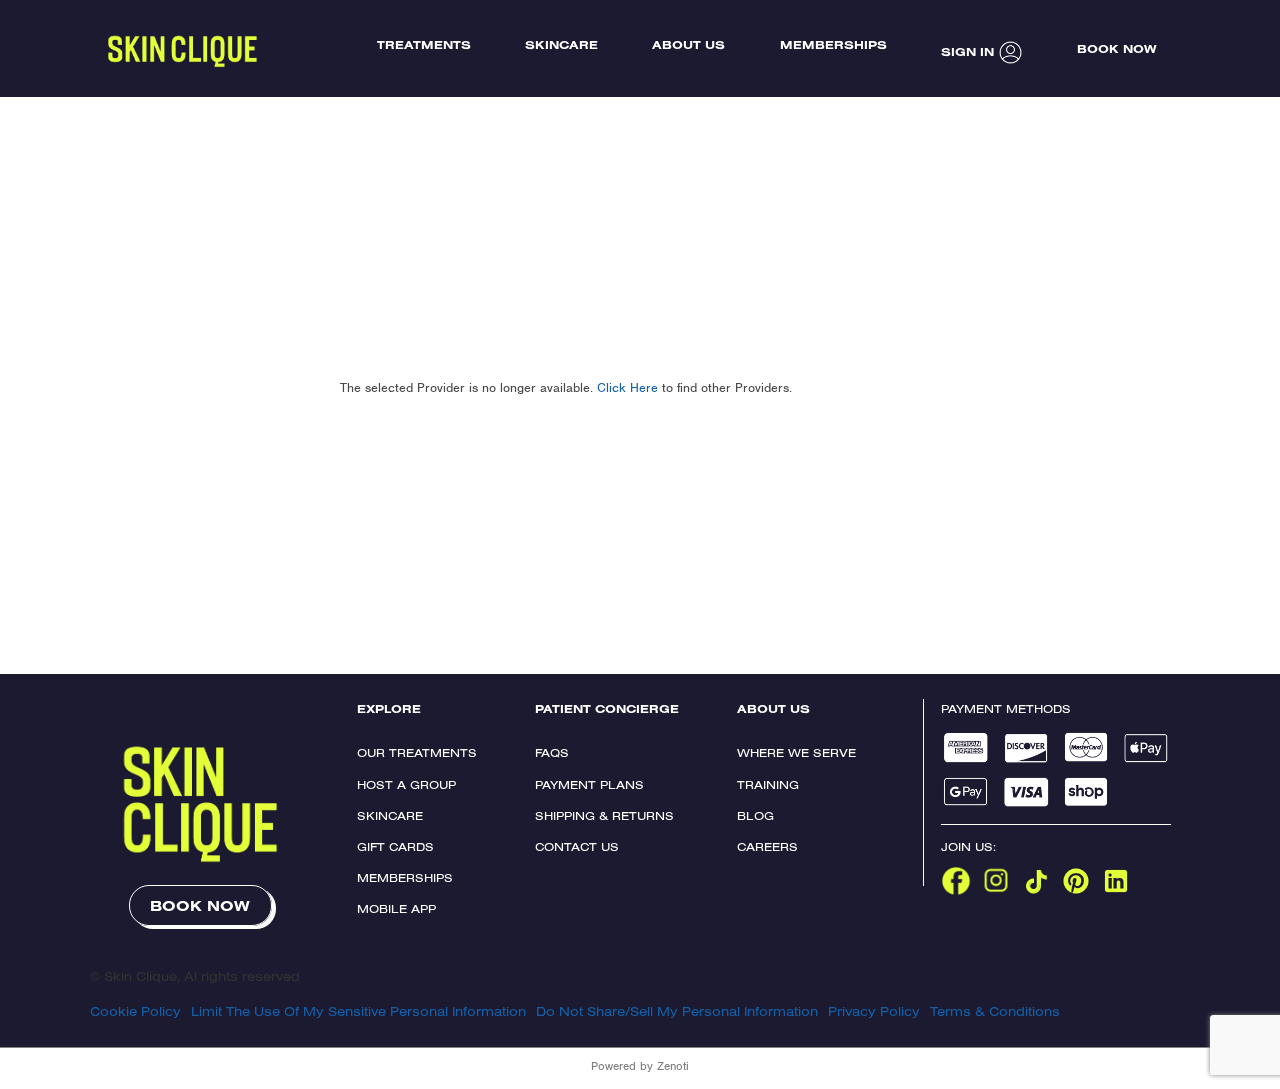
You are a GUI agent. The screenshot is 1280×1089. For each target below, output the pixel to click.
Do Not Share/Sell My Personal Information (677, 1011)
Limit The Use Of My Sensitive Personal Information (358, 1011)
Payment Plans (589, 784)
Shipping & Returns (604, 815)
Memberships (405, 877)
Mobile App (396, 908)
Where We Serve (796, 752)
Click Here (627, 387)
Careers (767, 846)
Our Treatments (417, 752)
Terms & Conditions (995, 1011)
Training (768, 784)
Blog (755, 815)
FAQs (552, 752)
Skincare (390, 815)
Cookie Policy (135, 1011)
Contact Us (577, 846)
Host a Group (406, 784)
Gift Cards (395, 846)
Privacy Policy (874, 1011)
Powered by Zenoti (640, 1066)
